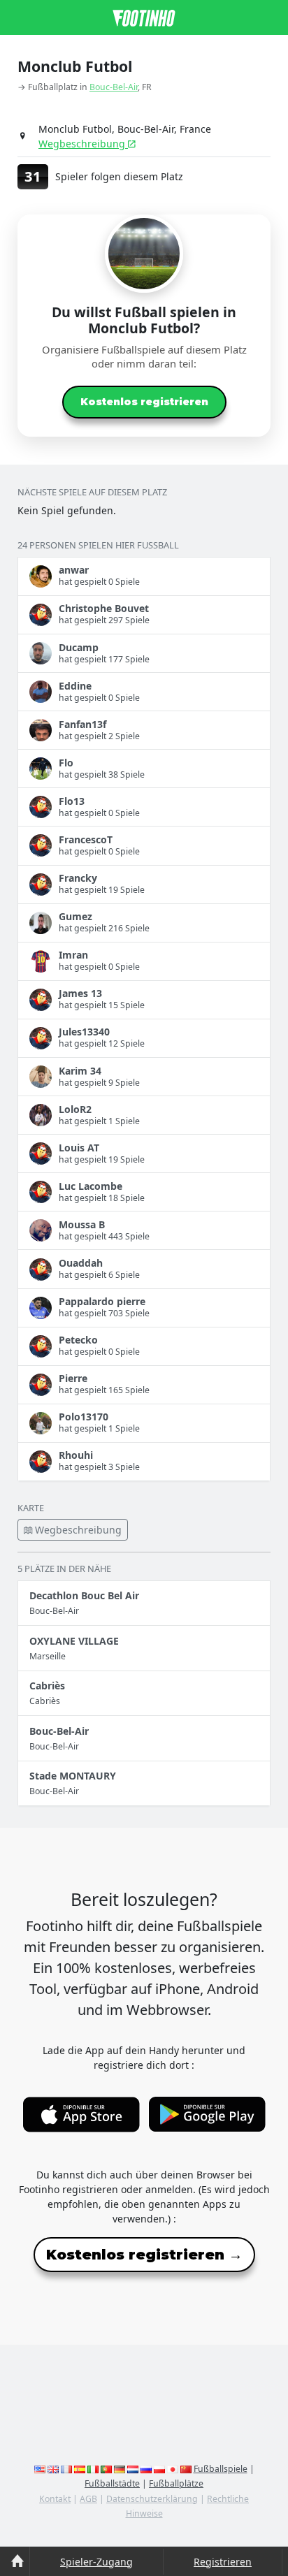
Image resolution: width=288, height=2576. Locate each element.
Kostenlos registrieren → (144, 2255)
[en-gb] (53, 2469)
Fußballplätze (176, 2483)
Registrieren (223, 2562)
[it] (93, 2469)
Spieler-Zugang (96, 2562)
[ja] (173, 2469)
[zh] (186, 2469)
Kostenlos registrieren (144, 402)
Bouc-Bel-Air (114, 87)
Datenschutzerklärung (152, 2499)
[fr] (66, 2469)
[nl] (133, 2469)
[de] (120, 2469)
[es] (80, 2469)
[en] (40, 2469)
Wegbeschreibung (83, 144)
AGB (88, 2499)
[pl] (159, 2469)
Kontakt (55, 2499)
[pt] (106, 2469)
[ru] (146, 2469)
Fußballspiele (221, 2469)
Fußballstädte (112, 2483)
